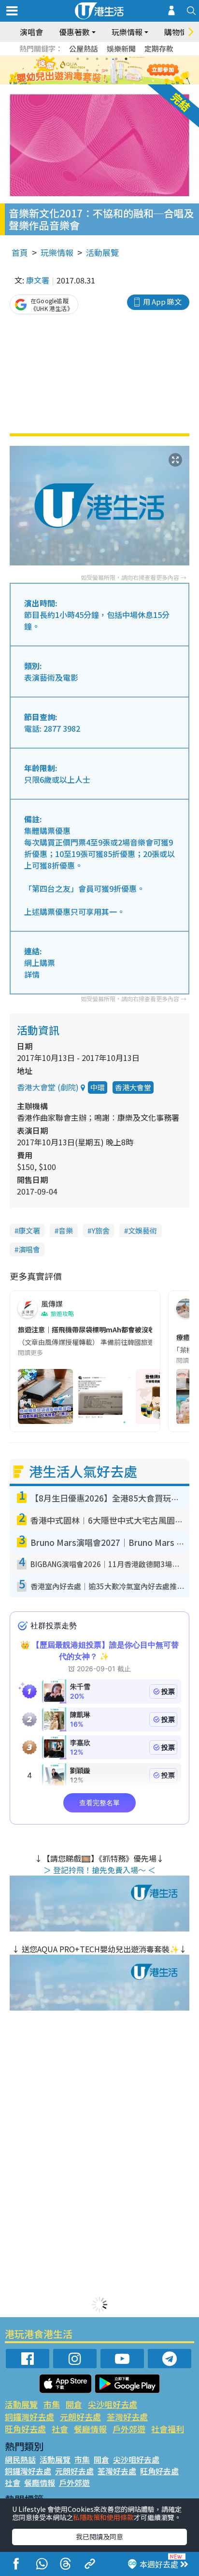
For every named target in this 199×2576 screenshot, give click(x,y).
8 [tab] (87, 70)
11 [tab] (116, 70)
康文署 (38, 280)
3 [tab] (97, 59)
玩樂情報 (57, 252)
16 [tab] (116, 82)
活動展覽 (102, 252)
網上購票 (40, 963)
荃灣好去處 (127, 2417)
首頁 (20, 252)
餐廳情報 (90, 2429)
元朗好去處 (80, 2417)
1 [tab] (78, 59)
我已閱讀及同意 (99, 2536)
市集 (52, 2404)
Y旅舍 (100, 1230)
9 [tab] (97, 70)
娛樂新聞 (121, 48)
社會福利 (168, 2429)
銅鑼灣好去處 (29, 2417)
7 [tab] (78, 70)
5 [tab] (116, 59)
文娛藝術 (142, 1230)
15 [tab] (107, 82)
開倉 (74, 2404)
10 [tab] (107, 70)
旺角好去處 (25, 2429)
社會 (60, 2429)
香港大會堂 (133, 1087)
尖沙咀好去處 (113, 2404)
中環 (98, 1087)
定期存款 (159, 48)
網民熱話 (20, 2459)
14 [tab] (97, 82)
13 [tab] (87, 82)
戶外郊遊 (129, 2429)
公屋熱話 (84, 48)
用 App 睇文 (162, 302)
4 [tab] (107, 59)
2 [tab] (87, 59)
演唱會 (31, 32)
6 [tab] (126, 59)
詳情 (32, 974)
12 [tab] (126, 70)
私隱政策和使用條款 (103, 2517)
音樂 (66, 1230)
